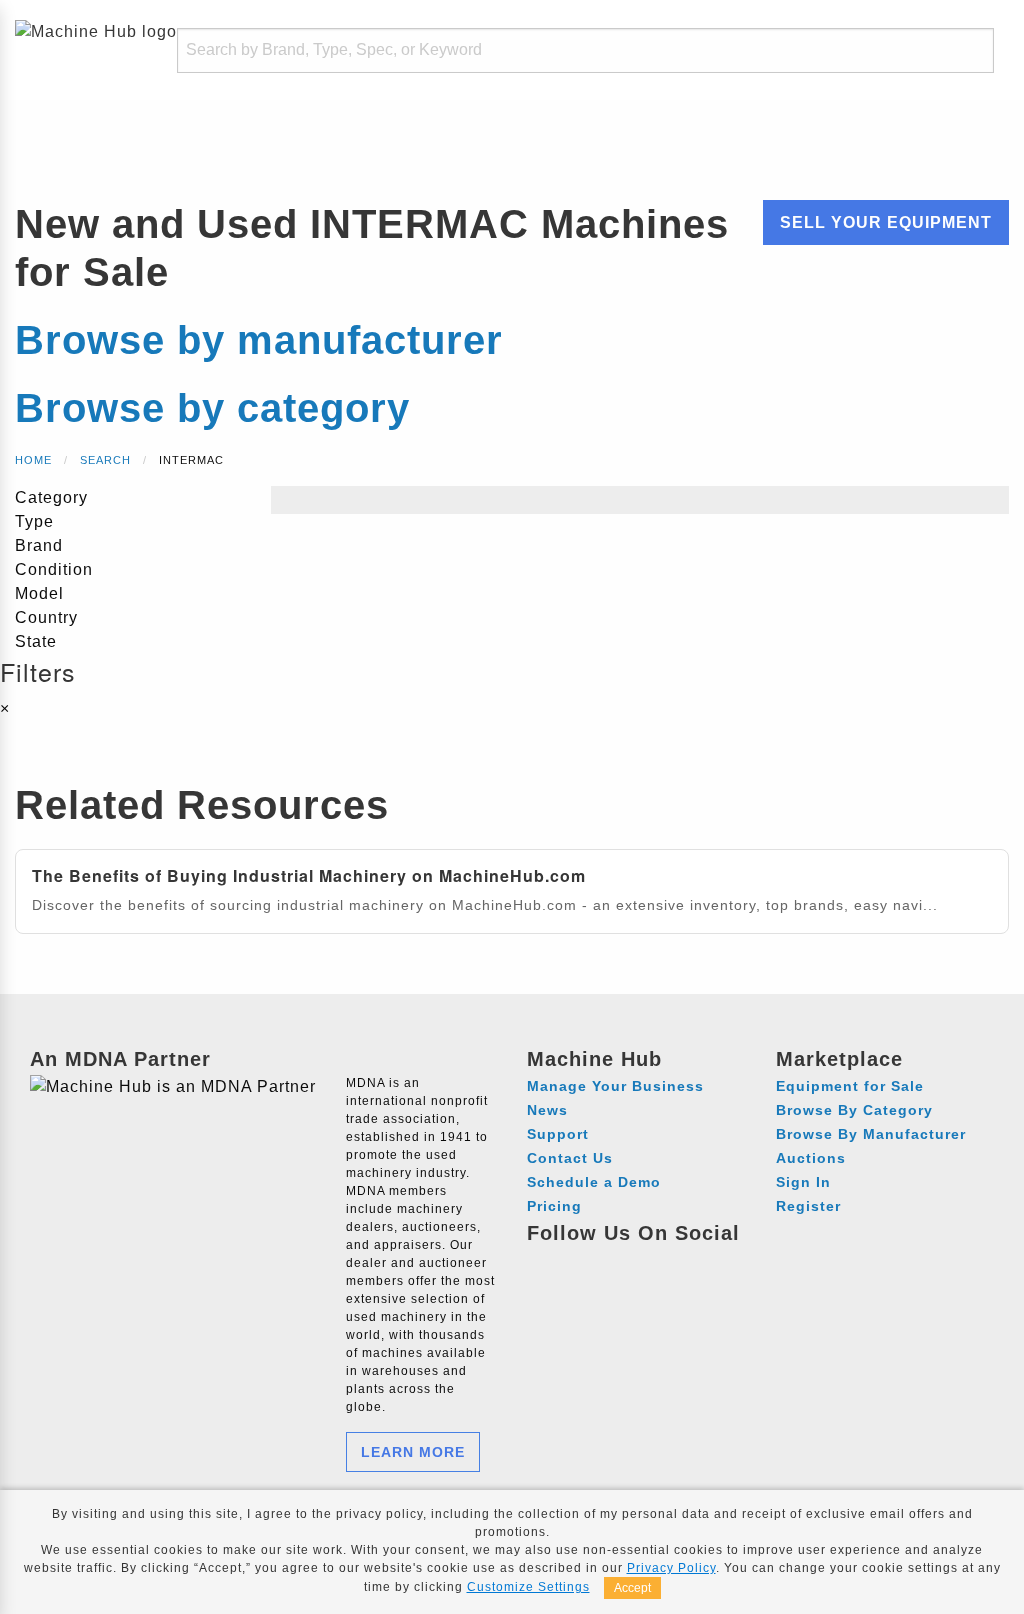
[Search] (960, 50)
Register (808, 1206)
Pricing (554, 1206)
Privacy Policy (671, 1568)
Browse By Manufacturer (871, 1134)
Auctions (811, 1158)
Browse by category (212, 408)
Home (33, 460)
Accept (632, 1588)
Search (105, 460)
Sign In (803, 1182)
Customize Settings (528, 1587)
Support (558, 1134)
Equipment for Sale (850, 1086)
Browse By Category (854, 1110)
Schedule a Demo (594, 1182)
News (547, 1110)
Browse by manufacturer (259, 340)
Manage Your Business (615, 1086)
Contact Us (570, 1158)
